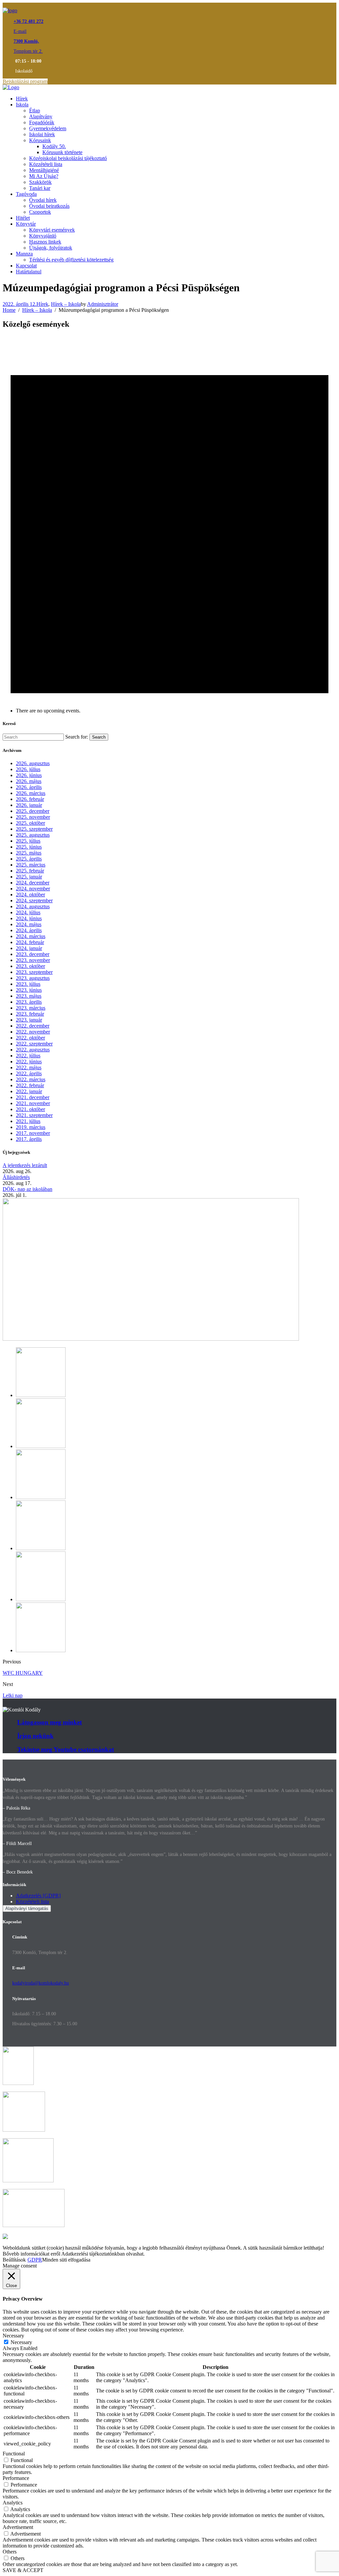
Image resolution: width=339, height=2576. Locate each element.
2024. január (29, 948)
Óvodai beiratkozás (49, 206)
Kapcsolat (26, 266)
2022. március (31, 1079)
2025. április (29, 859)
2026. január (29, 805)
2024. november (33, 889)
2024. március (31, 936)
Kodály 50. (54, 146)
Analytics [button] (13, 2503)
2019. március (31, 1127)
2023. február (30, 1014)
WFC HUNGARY (23, 1673)
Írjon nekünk (35, 1736)
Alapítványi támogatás (27, 1908)
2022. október (30, 1038)
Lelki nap (13, 1695)
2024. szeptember (34, 900)
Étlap (35, 111)
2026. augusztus (33, 763)
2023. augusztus (33, 978)
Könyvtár (26, 224)
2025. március (31, 865)
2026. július (28, 769)
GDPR (35, 2260)
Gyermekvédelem (48, 128)
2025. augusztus (33, 835)
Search (99, 737)
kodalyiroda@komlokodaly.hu (41, 1983)
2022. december (33, 1026)
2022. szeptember (34, 1044)
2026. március (31, 793)
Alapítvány (41, 116)
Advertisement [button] (18, 2527)
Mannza (24, 254)
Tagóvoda (26, 194)
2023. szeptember (34, 972)
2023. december (33, 954)
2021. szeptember (34, 1115)
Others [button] (10, 2552)
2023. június (29, 990)
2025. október (30, 823)
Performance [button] (16, 2478)
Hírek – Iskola (66, 304)
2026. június (29, 775)
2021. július (28, 1121)
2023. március (31, 1008)
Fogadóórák (42, 122)
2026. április (29, 787)
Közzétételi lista (46, 164)
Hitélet (23, 218)
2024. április (29, 930)
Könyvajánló (43, 236)
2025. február (30, 871)
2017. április (29, 1139)
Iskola (22, 105)
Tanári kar (40, 188)
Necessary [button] (13, 2336)
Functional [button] (14, 2454)
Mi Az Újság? (44, 176)
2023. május (29, 996)
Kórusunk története (62, 152)
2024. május (29, 924)
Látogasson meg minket (49, 1722)
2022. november (33, 1032)
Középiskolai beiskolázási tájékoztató (68, 158)
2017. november (33, 1133)
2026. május (29, 781)
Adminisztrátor (103, 304)
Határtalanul (29, 272)
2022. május (29, 1067)
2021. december (33, 1097)
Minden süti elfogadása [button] (66, 2260)
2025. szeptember (34, 829)
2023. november (33, 960)
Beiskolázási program (25, 81)
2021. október (30, 1109)
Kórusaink (40, 140)
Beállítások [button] (14, 2260)
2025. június (29, 847)
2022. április (29, 1073)
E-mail (20, 31)
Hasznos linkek (45, 242)
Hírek (22, 99)
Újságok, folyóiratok (51, 248)
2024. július (28, 912)
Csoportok (40, 212)
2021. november (33, 1103)
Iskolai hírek (42, 134)
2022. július (28, 1056)
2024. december (33, 883)
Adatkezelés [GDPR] (38, 1896)
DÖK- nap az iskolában (27, 1189)
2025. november (33, 817)
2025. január (29, 877)
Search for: (77, 737)
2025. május (29, 853)
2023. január (29, 1020)
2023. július (28, 984)
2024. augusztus (33, 906)
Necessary (21, 2342)
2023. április (29, 1002)
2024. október (30, 895)
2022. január (29, 1091)
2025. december (33, 811)
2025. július (28, 841)
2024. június (29, 918)
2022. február (30, 1085)
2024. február (30, 942)
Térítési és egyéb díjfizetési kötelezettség (71, 260)
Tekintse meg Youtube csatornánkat (66, 1749)
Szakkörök (40, 182)
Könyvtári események (52, 230)
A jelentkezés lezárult (25, 1165)
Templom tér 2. (28, 51)
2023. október (30, 966)
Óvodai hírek (43, 200)
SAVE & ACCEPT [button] (23, 2570)
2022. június (29, 1062)
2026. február (30, 799)
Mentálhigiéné (44, 170)
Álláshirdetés (16, 1177)
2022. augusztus (33, 1050)
